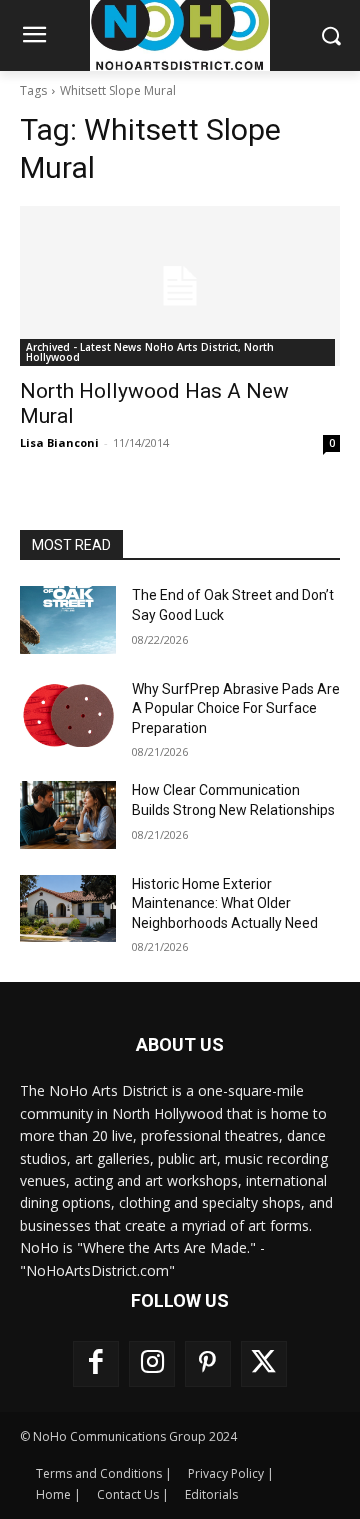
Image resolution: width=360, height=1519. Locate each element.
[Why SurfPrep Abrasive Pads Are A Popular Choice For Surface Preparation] (68, 713)
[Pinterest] (208, 1364)
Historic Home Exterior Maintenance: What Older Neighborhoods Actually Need (225, 903)
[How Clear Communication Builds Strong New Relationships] (68, 814)
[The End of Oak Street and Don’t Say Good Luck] (68, 619)
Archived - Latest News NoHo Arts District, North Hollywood (150, 352)
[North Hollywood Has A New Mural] (180, 286)
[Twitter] (264, 1364)
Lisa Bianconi (59, 442)
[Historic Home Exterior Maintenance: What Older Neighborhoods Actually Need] (68, 908)
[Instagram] (152, 1364)
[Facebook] (96, 1364)
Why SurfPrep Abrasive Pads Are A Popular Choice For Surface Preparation (236, 708)
